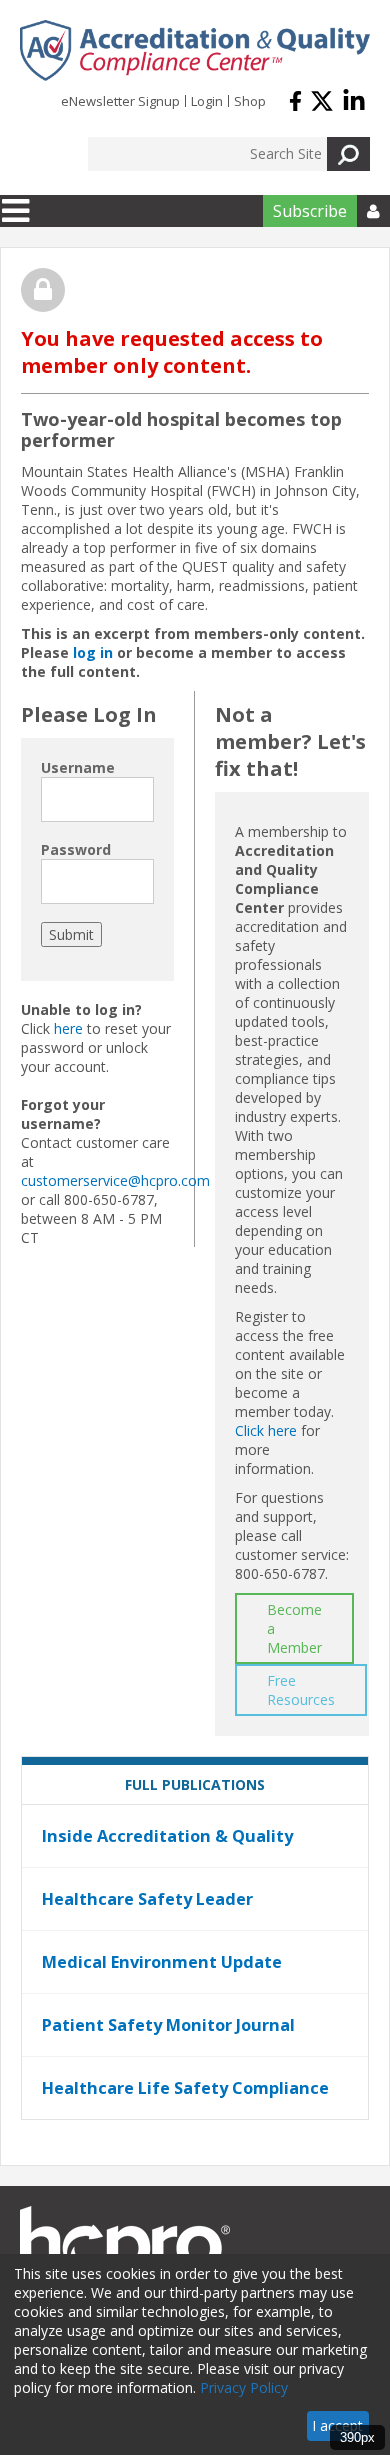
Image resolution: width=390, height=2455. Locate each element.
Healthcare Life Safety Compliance (185, 2088)
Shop (250, 101)
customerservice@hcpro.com (115, 1180)
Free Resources (301, 1690)
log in (93, 652)
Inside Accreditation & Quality (167, 1836)
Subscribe (310, 211)
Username (78, 767)
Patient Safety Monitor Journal (168, 2025)
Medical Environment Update (162, 1962)
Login (207, 101)
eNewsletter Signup (120, 101)
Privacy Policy (244, 2387)
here (68, 1028)
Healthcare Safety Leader (147, 1899)
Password (76, 849)
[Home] (195, 50)
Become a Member (294, 1628)
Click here (266, 1430)
